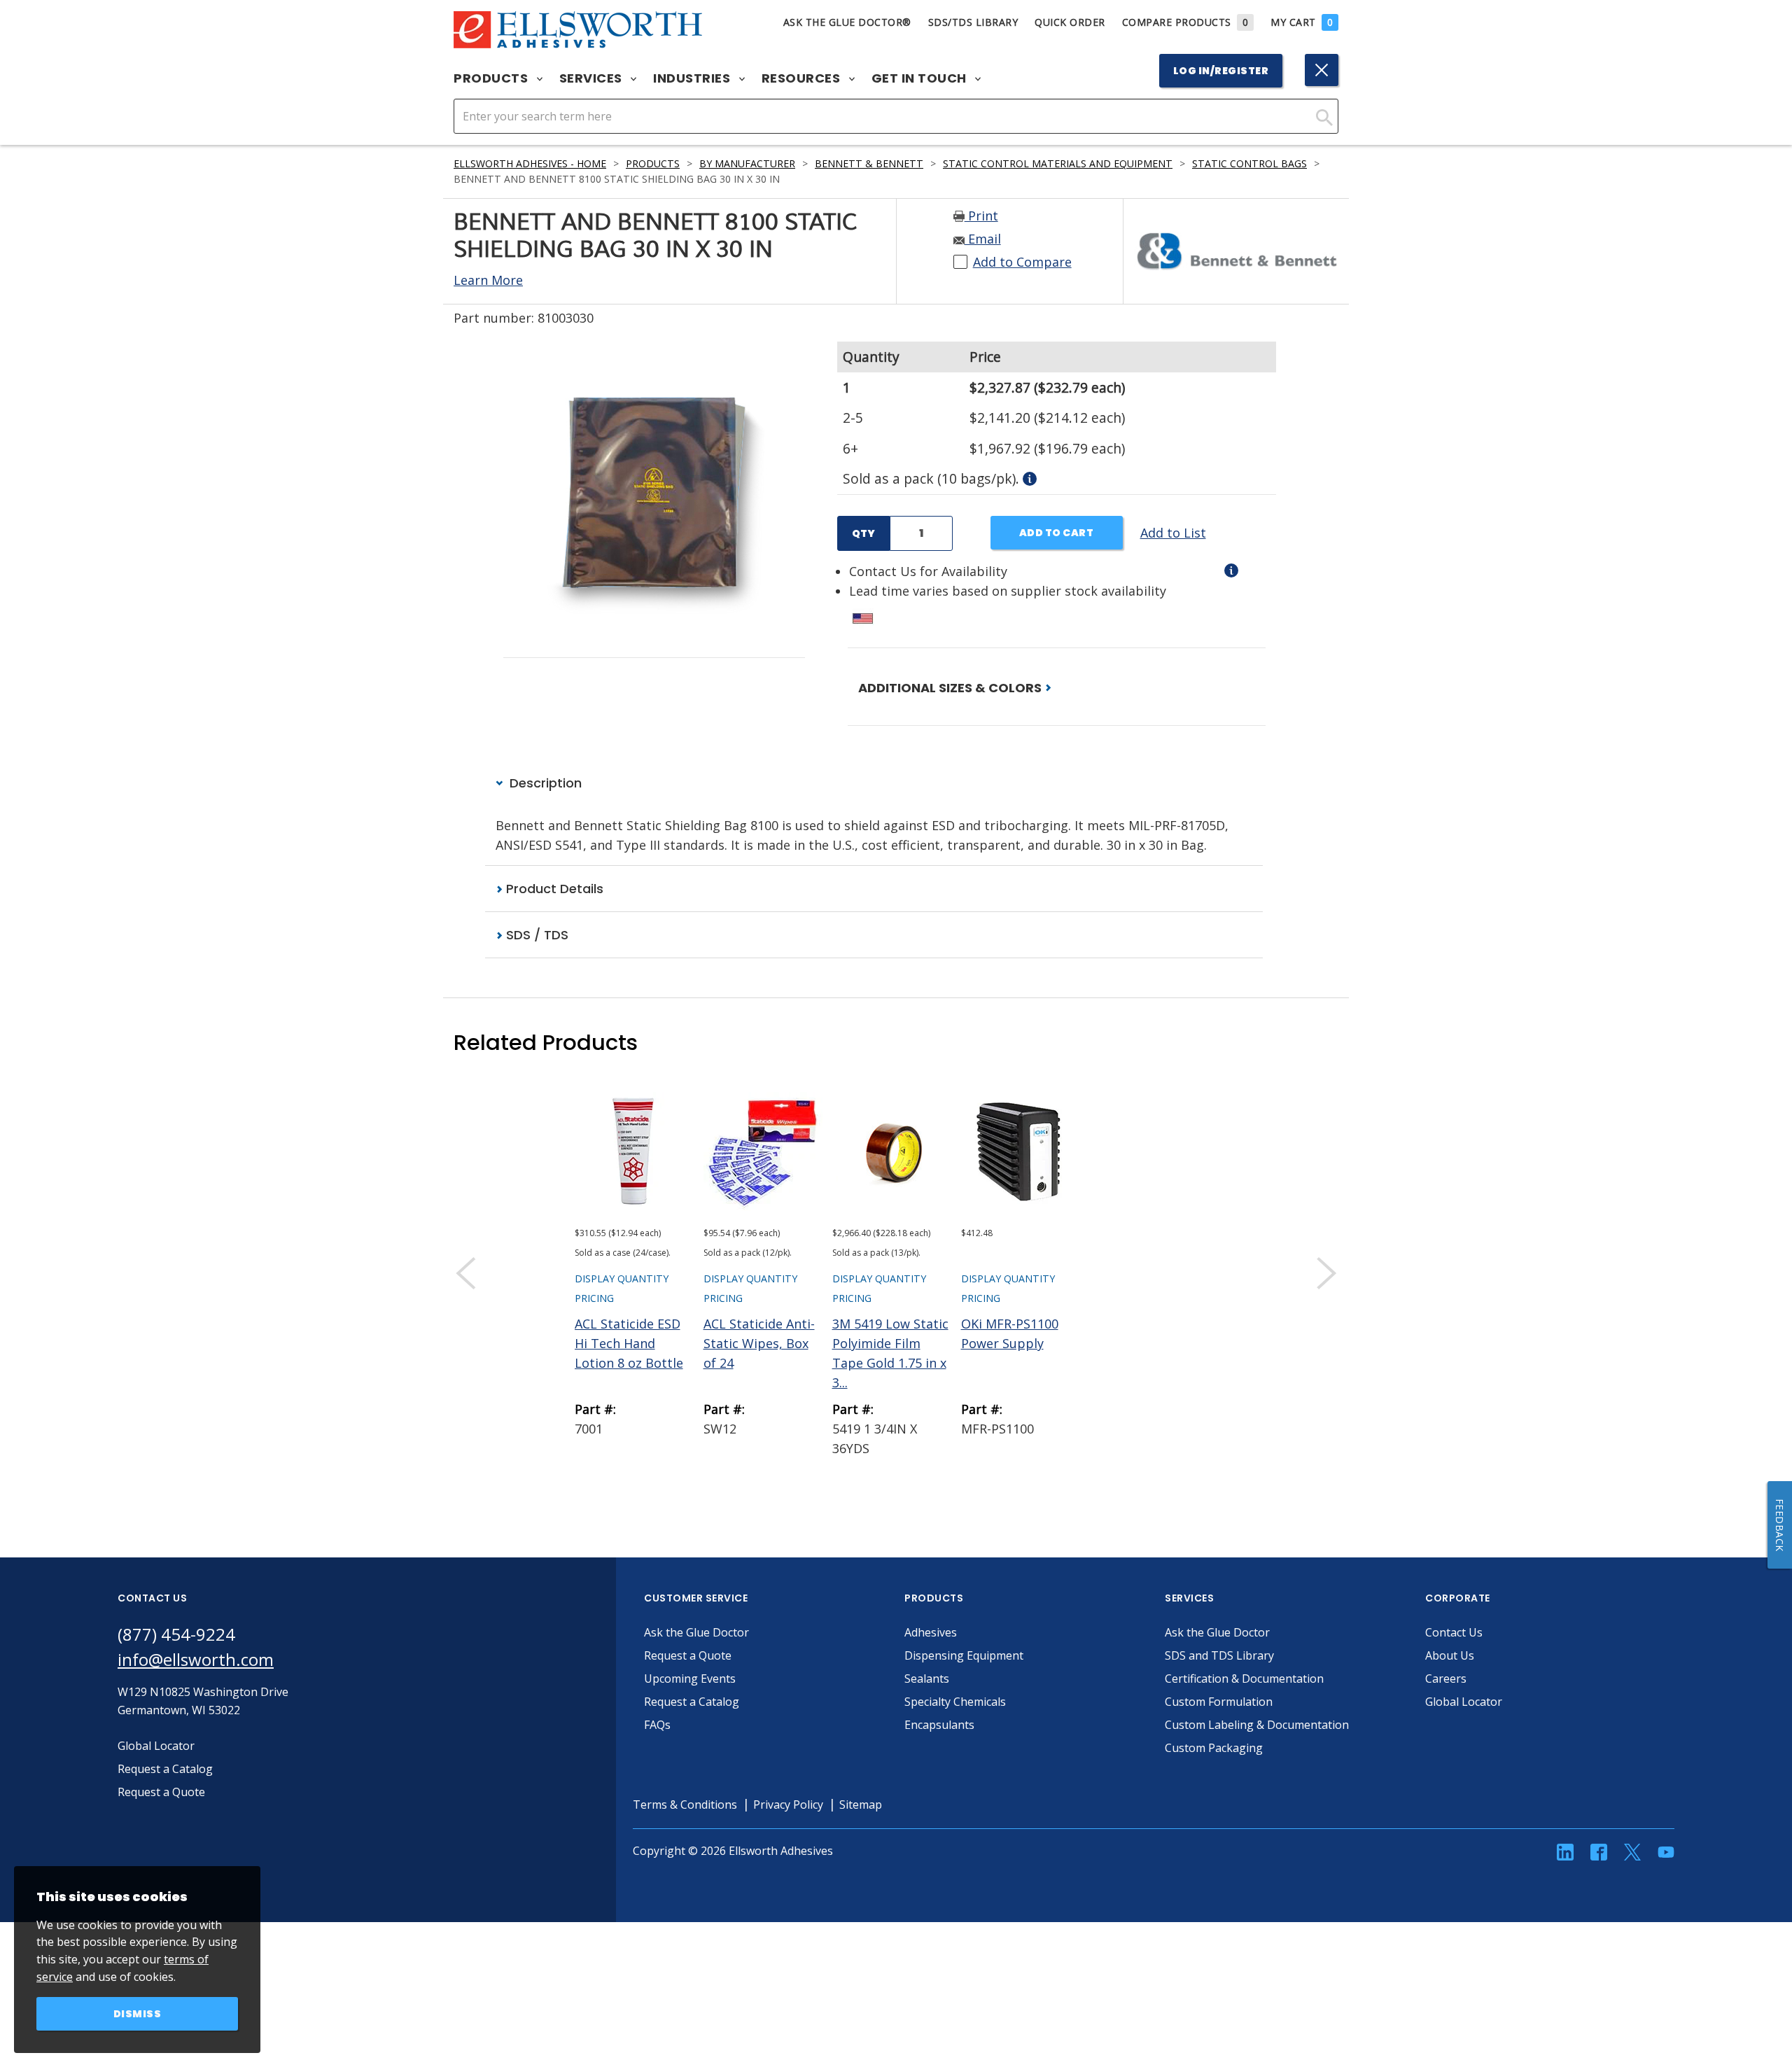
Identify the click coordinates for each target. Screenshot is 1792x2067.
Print (981, 216)
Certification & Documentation (1244, 1679)
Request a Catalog (692, 1702)
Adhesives (931, 1632)
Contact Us (1454, 1632)
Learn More (488, 280)
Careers (1446, 1679)
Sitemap (861, 1805)
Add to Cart (1057, 533)
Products (492, 78)
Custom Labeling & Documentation (1257, 1725)
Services (593, 78)
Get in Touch (921, 78)
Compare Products (1185, 22)
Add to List (1173, 533)
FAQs (657, 1725)
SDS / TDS (535, 935)
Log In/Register (1221, 71)
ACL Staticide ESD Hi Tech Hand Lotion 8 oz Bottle (629, 1343)
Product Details (553, 889)
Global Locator (1464, 1702)
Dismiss (138, 2014)
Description (544, 783)
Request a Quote (688, 1655)
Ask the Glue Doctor (696, 1632)
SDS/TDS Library (973, 22)
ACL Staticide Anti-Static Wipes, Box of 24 (759, 1343)
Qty (863, 533)
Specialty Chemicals (955, 1702)
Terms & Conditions (685, 1805)
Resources (803, 78)
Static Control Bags (1249, 163)
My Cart (1302, 22)
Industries (693, 78)
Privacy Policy (788, 1805)
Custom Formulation (1219, 1702)
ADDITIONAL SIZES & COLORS (951, 688)
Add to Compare (1022, 262)
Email (983, 239)
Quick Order (1070, 22)
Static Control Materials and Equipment (1058, 163)
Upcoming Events (690, 1679)
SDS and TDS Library (1219, 1655)
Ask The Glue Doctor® (847, 22)
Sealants (927, 1679)
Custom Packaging (1214, 1748)
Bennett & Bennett (869, 163)
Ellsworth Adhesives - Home (530, 163)
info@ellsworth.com (196, 1659)
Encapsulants (939, 1725)
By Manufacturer (747, 163)
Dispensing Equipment (964, 1655)
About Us (1450, 1655)
